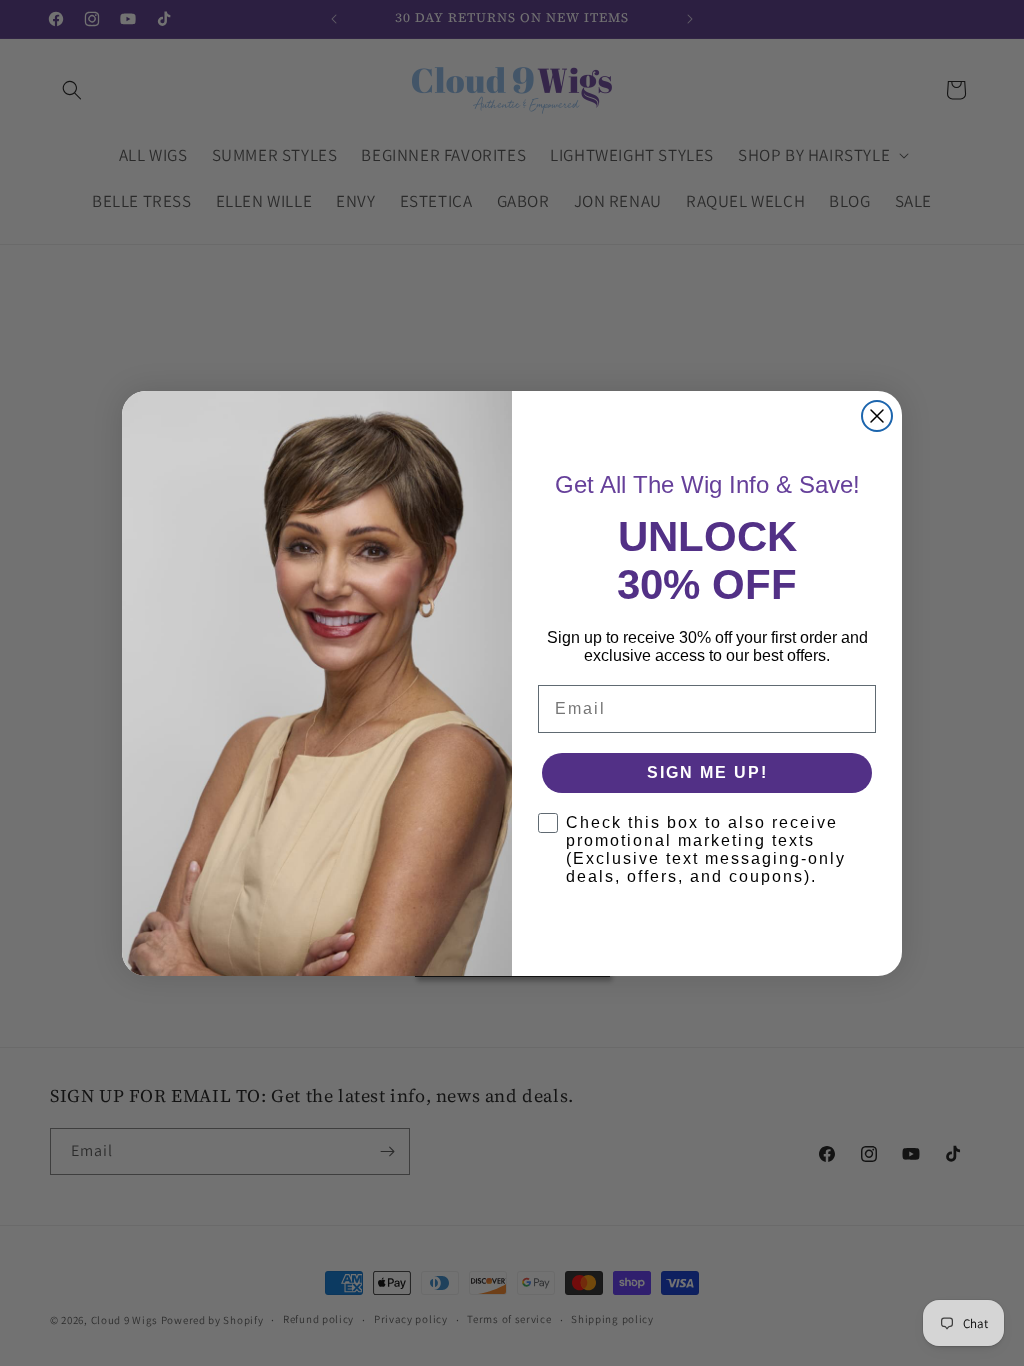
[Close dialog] (877, 416)
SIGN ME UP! (707, 772)
